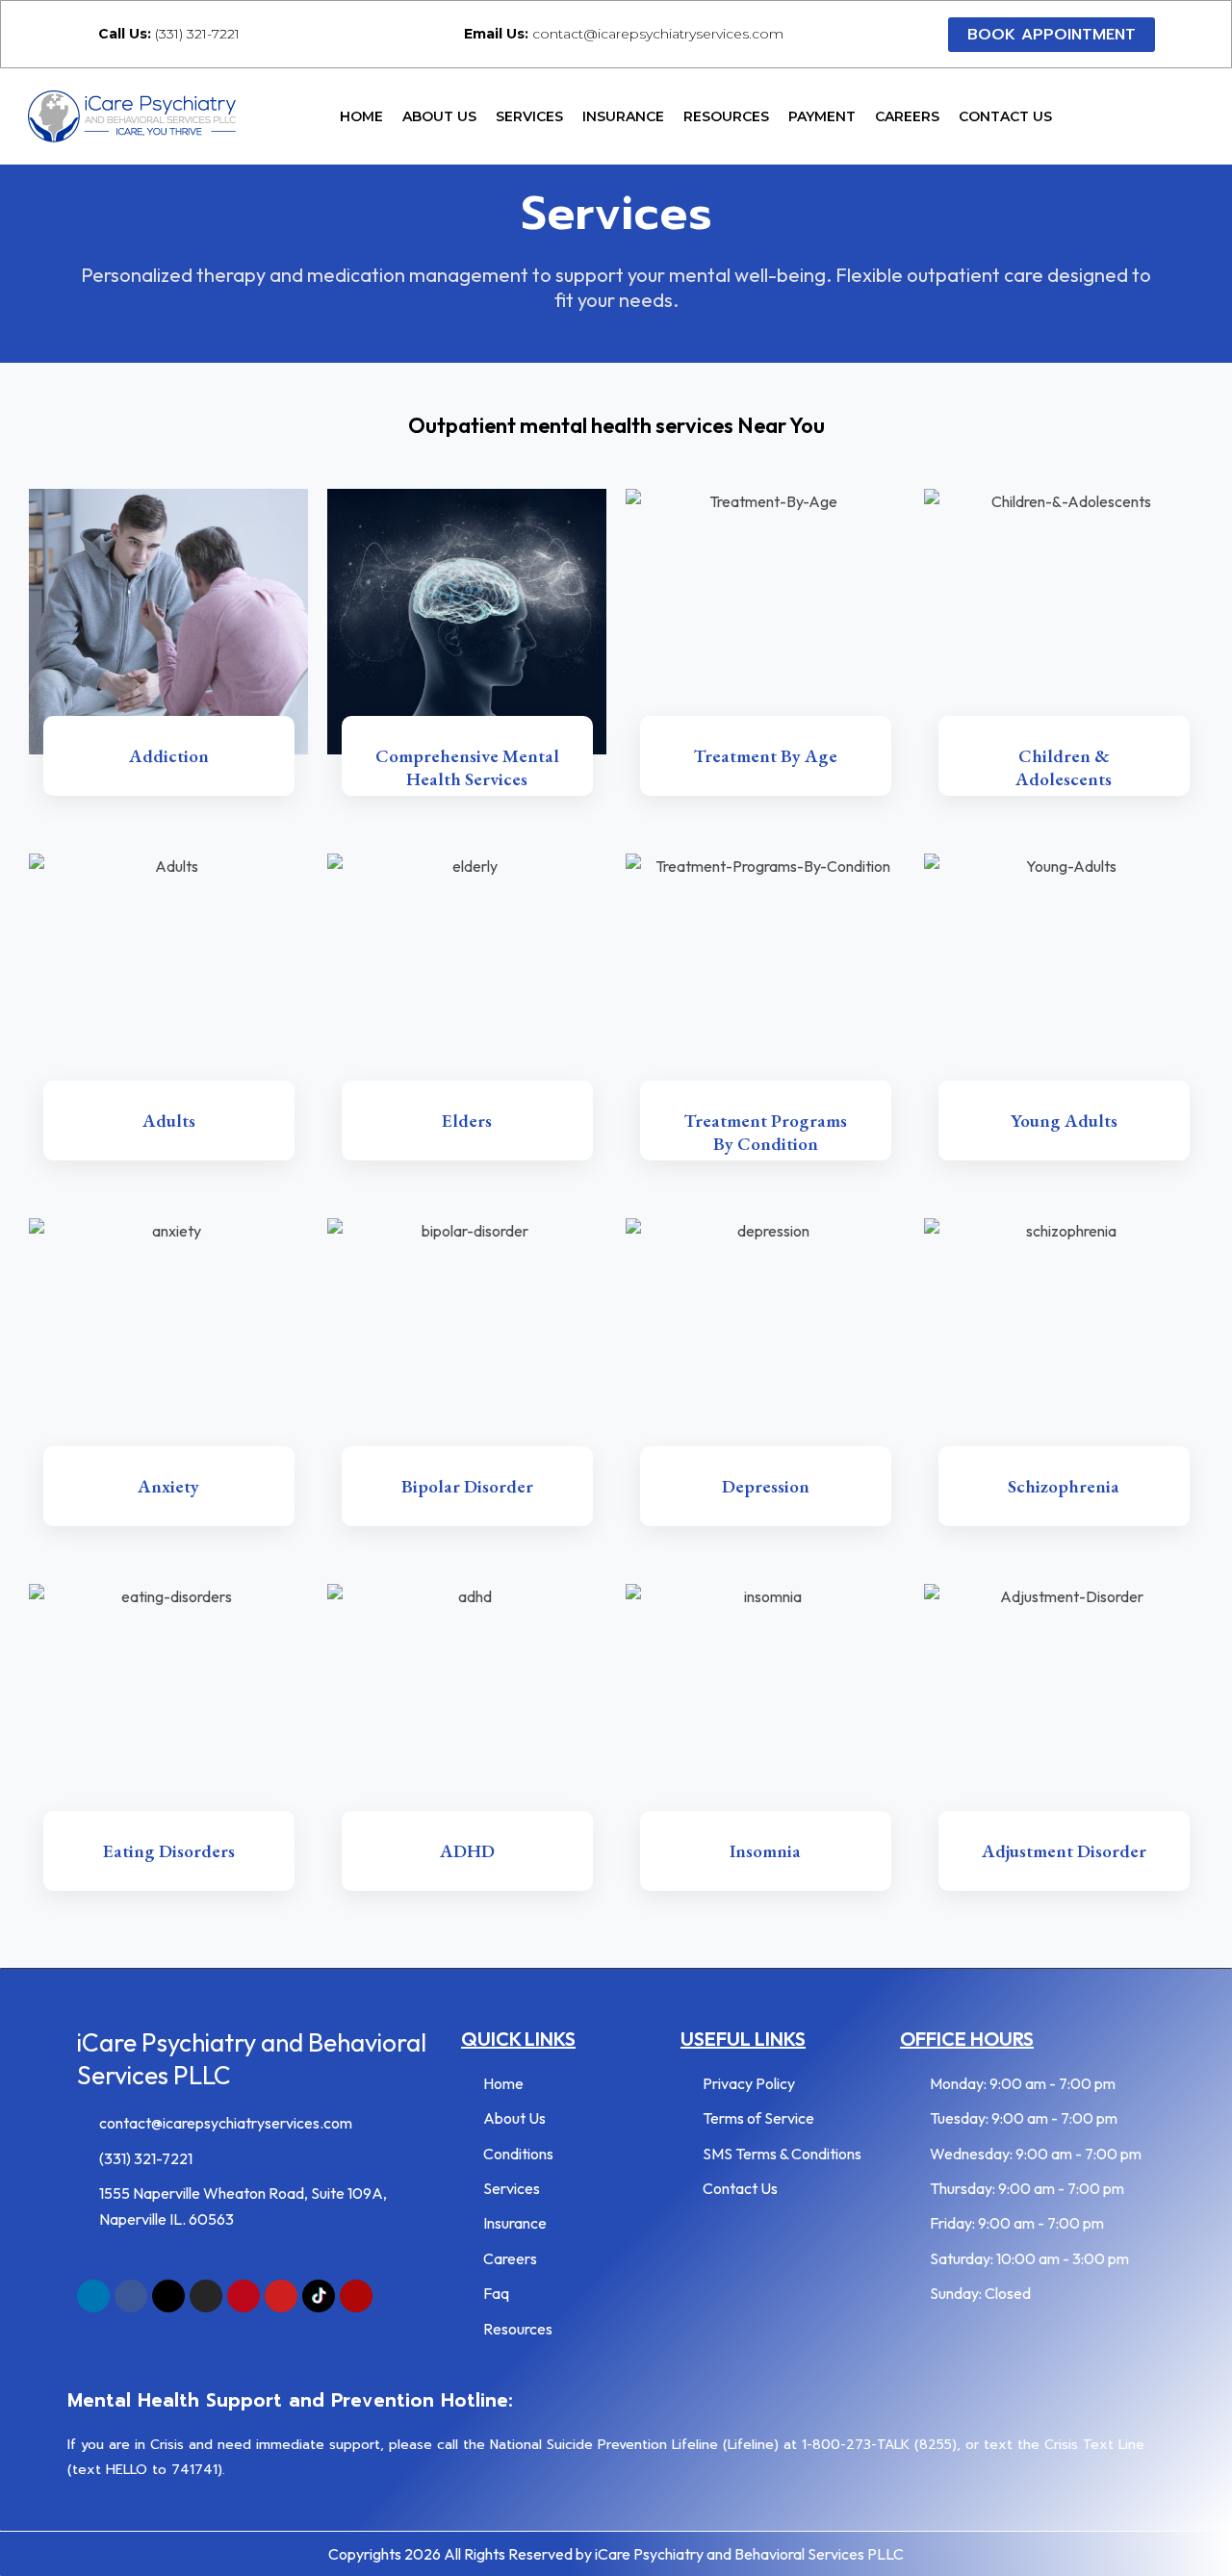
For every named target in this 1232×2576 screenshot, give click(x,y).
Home (361, 116)
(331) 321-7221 (169, 34)
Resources (726, 116)
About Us (439, 116)
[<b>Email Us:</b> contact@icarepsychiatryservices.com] (441, 33)
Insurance (623, 116)
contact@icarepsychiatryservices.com (624, 34)
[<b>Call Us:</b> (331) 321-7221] (76, 33)
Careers (907, 116)
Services (529, 116)
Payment (822, 116)
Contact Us (1005, 116)
